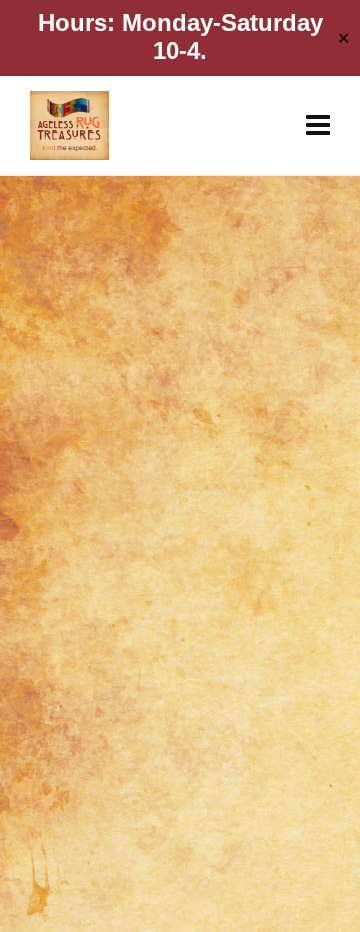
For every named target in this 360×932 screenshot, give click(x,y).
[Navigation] (318, 126)
